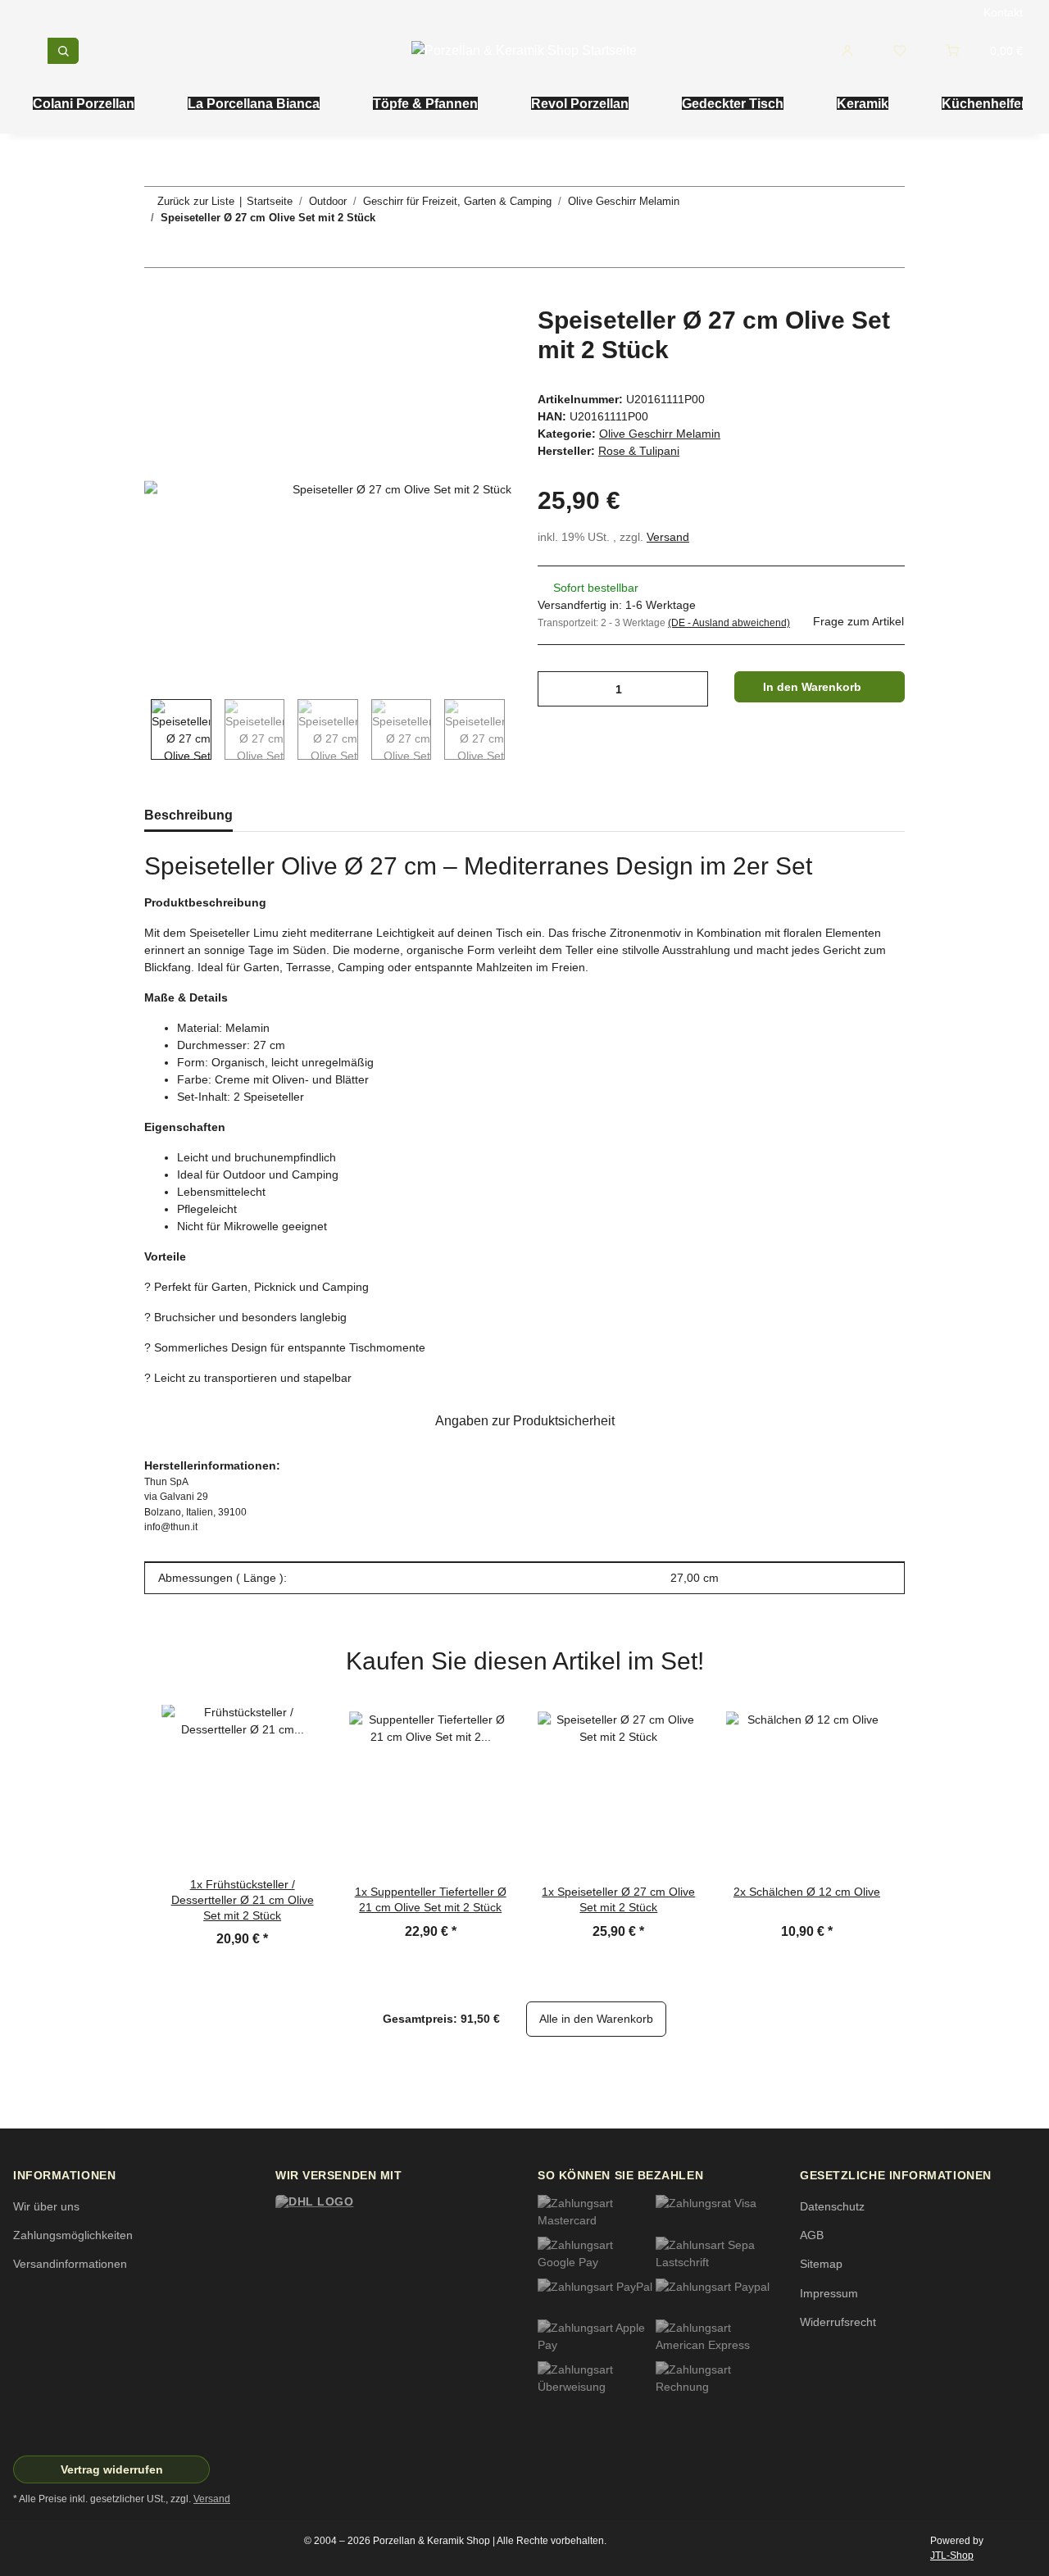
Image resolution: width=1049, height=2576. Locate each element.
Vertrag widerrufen (112, 2469)
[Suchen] (63, 51)
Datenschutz (832, 2206)
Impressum (829, 2293)
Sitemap (821, 2264)
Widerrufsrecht (838, 2322)
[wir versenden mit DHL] (349, 2226)
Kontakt (1003, 12)
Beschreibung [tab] (188, 815)
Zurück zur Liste (196, 201)
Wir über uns (46, 2206)
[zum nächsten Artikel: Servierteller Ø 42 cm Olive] (887, 250)
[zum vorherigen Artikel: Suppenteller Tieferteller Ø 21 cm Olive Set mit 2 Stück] (852, 250)
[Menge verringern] (556, 689)
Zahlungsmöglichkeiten (73, 2235)
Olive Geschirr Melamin (660, 434)
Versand (668, 537)
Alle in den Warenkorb (596, 2019)
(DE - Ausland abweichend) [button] (729, 623)
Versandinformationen (70, 2264)
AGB (812, 2235)
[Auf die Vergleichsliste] (434, 337)
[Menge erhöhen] (686, 689)
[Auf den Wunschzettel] (477, 337)
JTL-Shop (952, 2556)
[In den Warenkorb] (157, 297)
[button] (854, 51)
